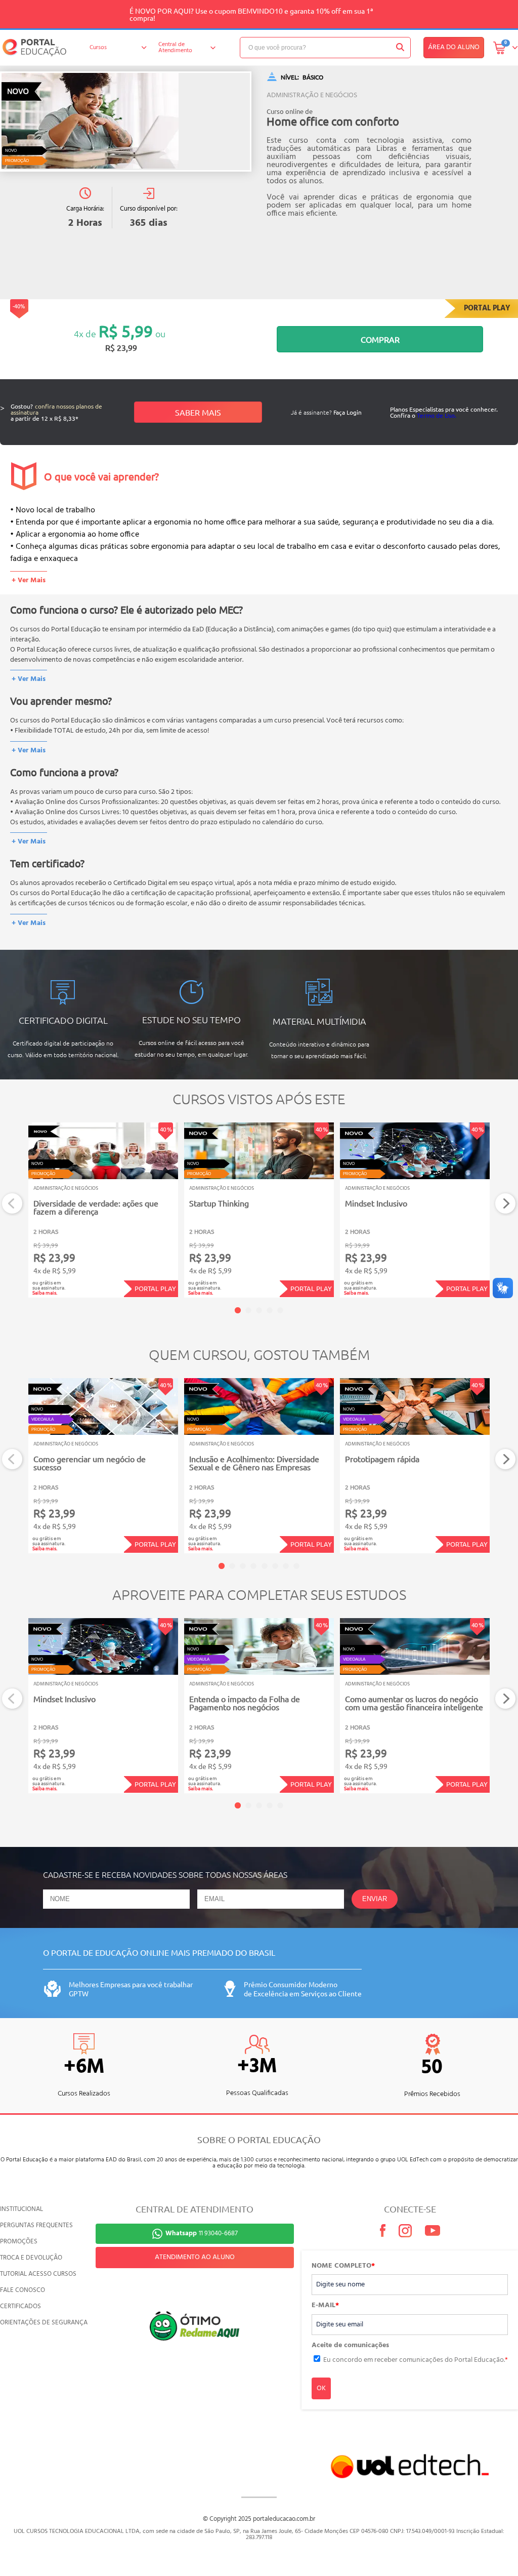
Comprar (380, 339)
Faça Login (348, 412)
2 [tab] (248, 1310)
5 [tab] (280, 1310)
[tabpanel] (103, 1210)
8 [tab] (296, 1566)
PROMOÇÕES (19, 2242)
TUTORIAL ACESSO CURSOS (38, 2274)
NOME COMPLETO (343, 2266)
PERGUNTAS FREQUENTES (36, 2225)
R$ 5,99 (126, 331)
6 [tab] (275, 1566)
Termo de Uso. (437, 415)
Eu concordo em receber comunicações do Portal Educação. (416, 2360)
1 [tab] (238, 1310)
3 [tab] (259, 1310)
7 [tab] (286, 1566)
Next (506, 1204)
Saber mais (198, 412)
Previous (12, 1204)
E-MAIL (325, 2306)
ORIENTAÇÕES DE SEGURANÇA (44, 2323)
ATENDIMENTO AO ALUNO (195, 2257)
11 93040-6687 (202, 2233)
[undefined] (126, 122)
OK (321, 2388)
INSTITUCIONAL (21, 2209)
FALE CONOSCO (23, 2290)
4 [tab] (270, 1310)
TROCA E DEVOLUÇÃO (31, 2258)
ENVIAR (375, 1899)
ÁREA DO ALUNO (454, 47)
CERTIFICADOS (20, 2306)
